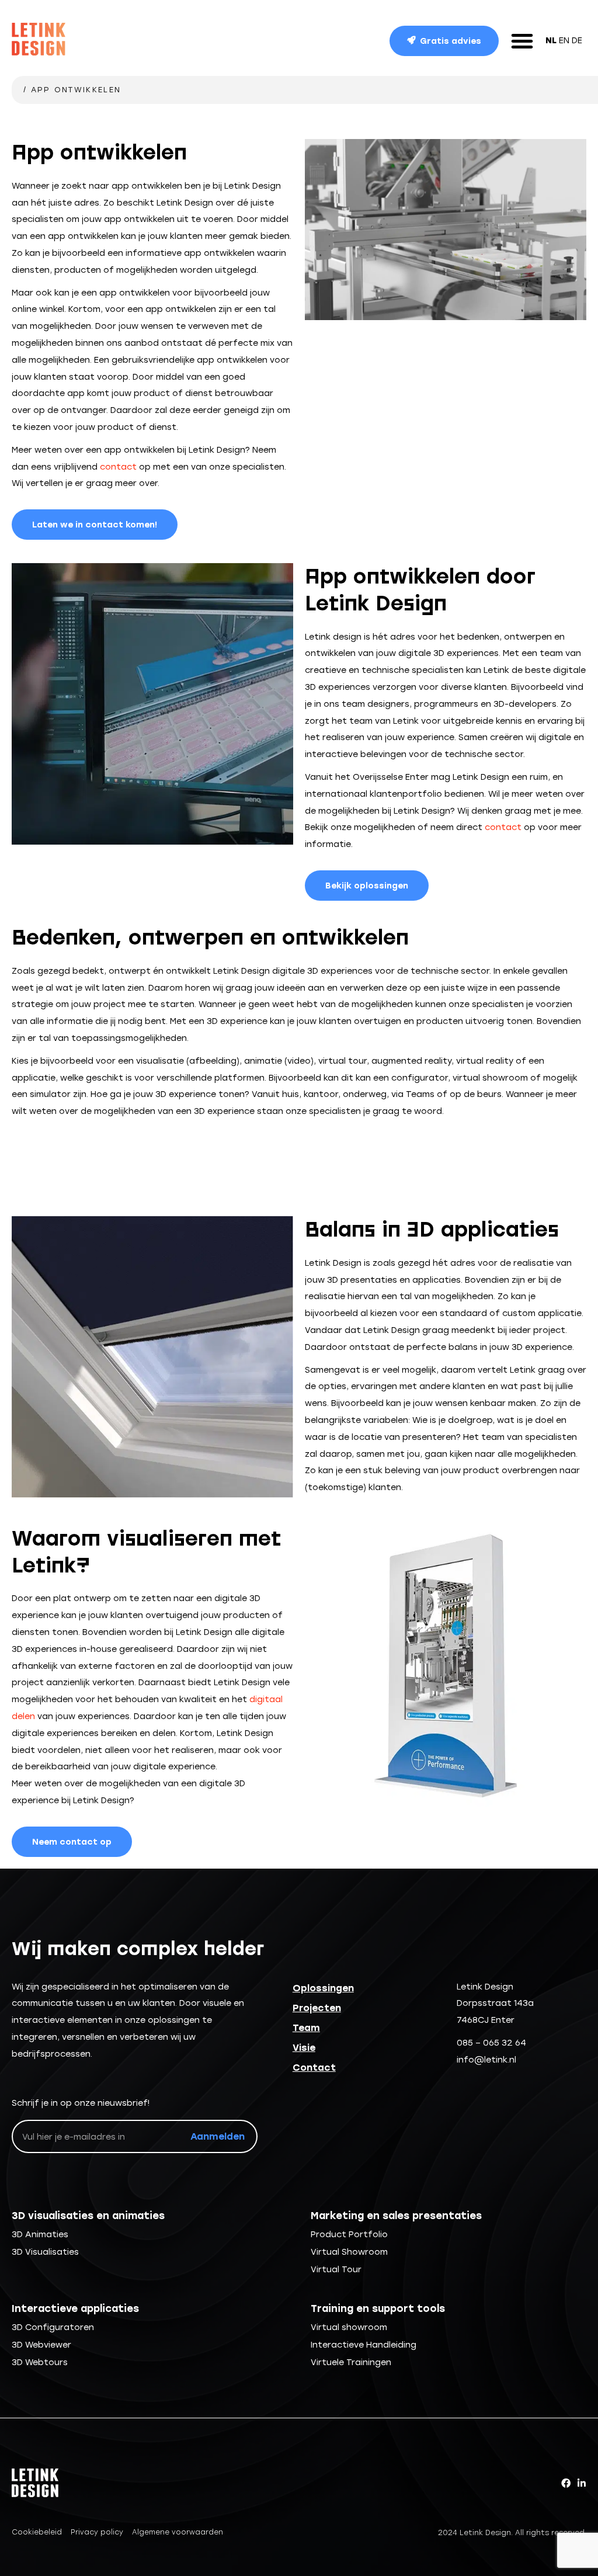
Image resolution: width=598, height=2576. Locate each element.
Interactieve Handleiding (364, 2345)
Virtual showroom (349, 2327)
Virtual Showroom (349, 2252)
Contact (314, 2068)
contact (118, 467)
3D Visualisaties (45, 2252)
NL (551, 40)
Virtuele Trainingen (351, 2362)
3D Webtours (40, 2362)
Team (306, 2028)
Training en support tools (378, 2308)
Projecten (317, 2008)
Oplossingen (323, 1988)
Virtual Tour (336, 2269)
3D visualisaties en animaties (88, 2216)
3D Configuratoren (53, 2327)
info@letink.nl (486, 2060)
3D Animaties (40, 2234)
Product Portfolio (349, 2234)
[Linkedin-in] (582, 2483)
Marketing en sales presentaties (396, 2216)
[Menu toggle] (522, 41)
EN (564, 40)
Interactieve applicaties (75, 2308)
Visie (304, 2048)
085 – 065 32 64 (491, 2043)
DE (577, 40)
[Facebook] (566, 2483)
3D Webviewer (41, 2345)
